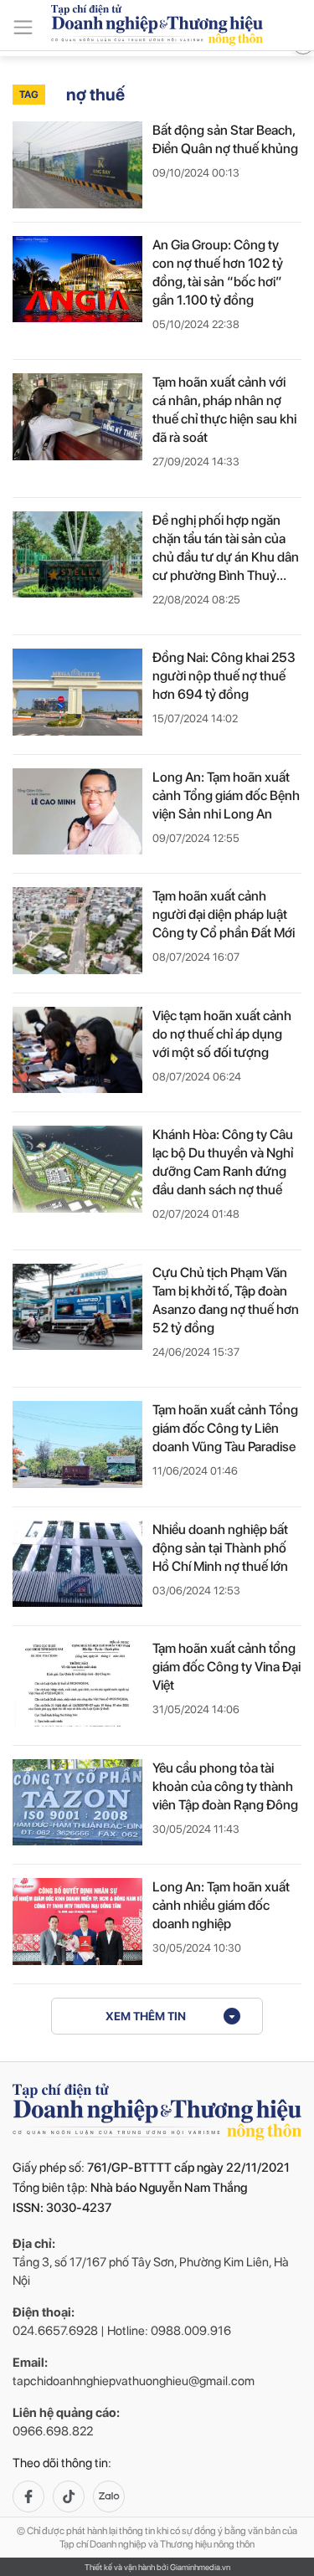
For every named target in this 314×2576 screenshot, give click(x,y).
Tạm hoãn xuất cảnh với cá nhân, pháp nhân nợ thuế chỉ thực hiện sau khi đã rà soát (224, 410)
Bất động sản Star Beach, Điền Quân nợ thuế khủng (225, 139)
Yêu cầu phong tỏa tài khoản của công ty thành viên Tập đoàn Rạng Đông (225, 1786)
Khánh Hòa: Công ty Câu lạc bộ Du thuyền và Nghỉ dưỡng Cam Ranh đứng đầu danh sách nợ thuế (223, 1162)
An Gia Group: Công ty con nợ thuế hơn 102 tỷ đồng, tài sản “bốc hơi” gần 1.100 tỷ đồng (218, 272)
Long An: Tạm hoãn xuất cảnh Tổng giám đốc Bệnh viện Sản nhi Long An (226, 795)
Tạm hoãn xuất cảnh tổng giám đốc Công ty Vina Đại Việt (226, 1667)
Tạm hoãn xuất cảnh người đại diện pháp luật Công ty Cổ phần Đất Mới (224, 914)
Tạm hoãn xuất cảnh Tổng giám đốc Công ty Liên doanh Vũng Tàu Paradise (225, 1428)
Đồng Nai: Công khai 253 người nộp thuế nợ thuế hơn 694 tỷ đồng (224, 676)
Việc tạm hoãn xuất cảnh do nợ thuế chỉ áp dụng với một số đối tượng (222, 1034)
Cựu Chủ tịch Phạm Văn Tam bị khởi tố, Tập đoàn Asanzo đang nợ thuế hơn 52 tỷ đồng (226, 1300)
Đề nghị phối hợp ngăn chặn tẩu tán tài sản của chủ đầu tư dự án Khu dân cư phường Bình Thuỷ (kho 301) (226, 549)
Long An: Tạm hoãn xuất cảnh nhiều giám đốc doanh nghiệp (221, 1905)
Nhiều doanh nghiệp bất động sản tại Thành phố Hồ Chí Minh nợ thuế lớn (220, 1548)
